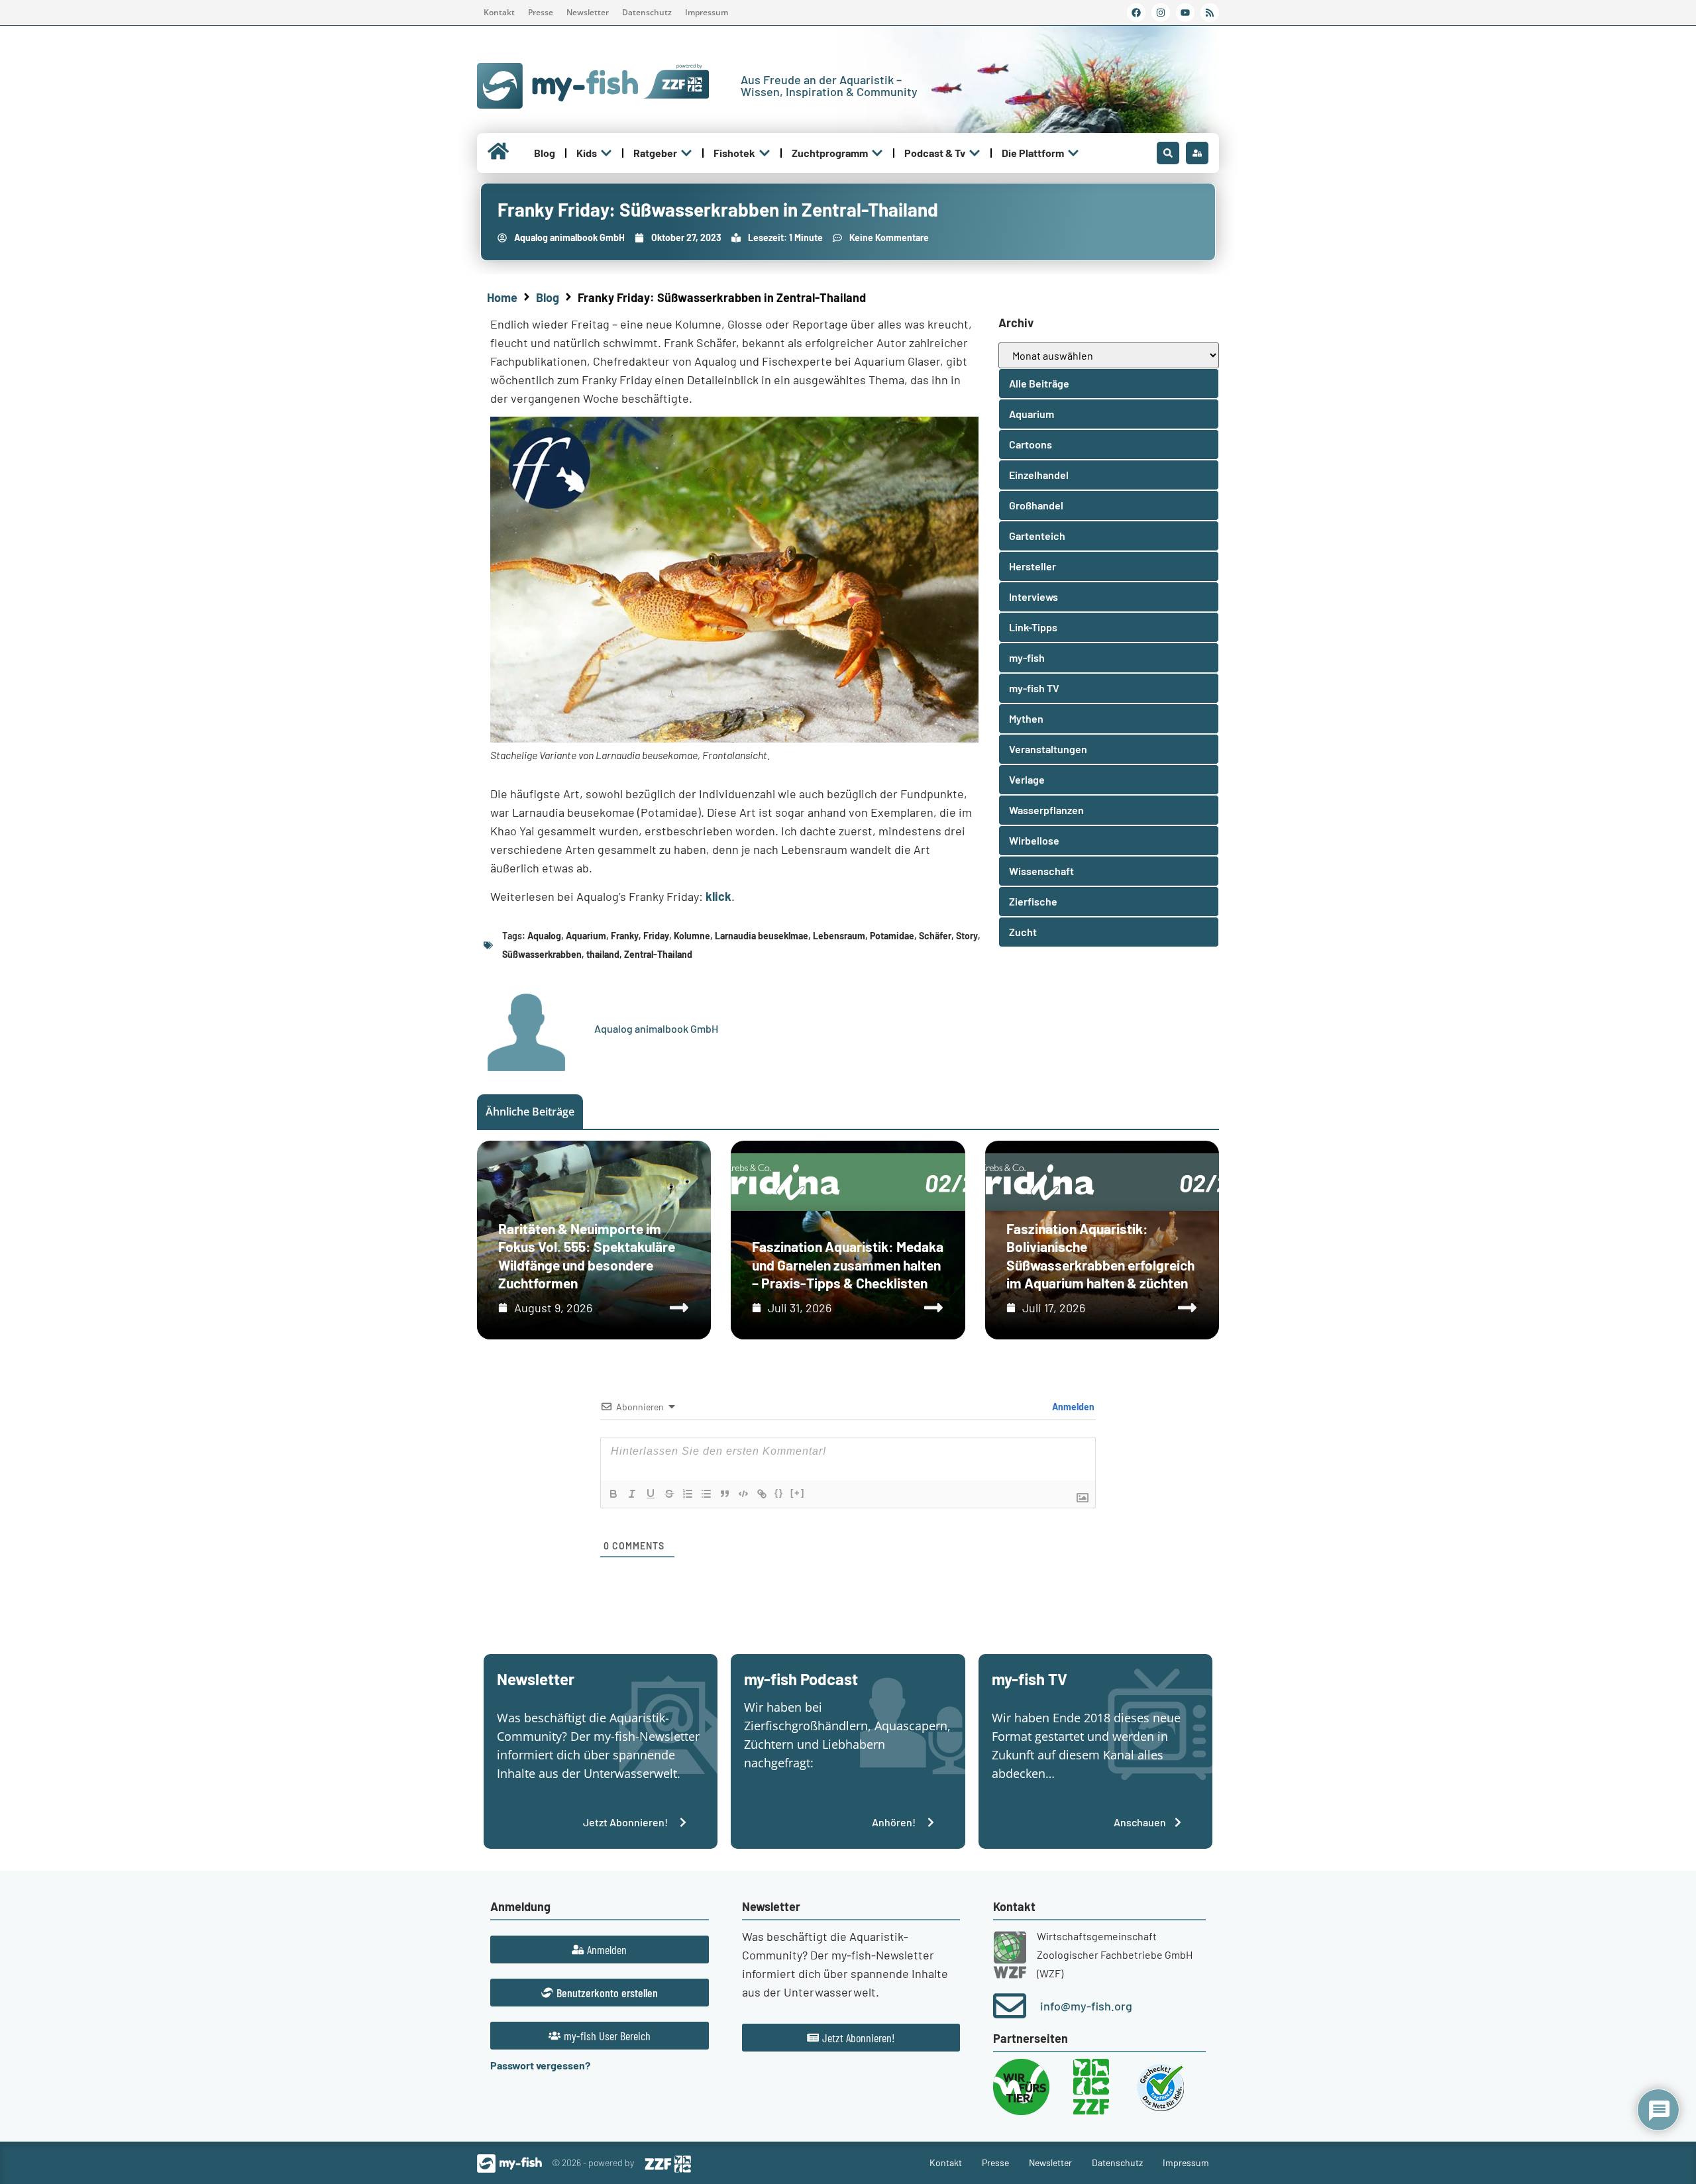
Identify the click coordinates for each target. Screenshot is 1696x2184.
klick (718, 896)
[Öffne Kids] (606, 153)
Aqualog (544, 936)
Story (967, 936)
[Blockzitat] (725, 1494)
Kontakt (499, 12)
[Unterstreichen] (651, 1494)
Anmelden (1072, 1407)
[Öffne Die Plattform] (1073, 153)
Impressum (707, 12)
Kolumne (692, 936)
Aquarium (586, 936)
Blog (548, 297)
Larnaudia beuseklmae (762, 936)
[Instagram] (1161, 13)
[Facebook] (1136, 13)
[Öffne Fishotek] (765, 153)
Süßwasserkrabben (542, 954)
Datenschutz (647, 12)
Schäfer (935, 936)
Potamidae (892, 936)
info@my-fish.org (1086, 2006)
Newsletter (588, 12)
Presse (541, 12)
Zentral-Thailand (658, 954)
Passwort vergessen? (540, 2065)
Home (502, 297)
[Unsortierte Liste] (706, 1494)
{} (779, 1493)
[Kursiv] (632, 1494)
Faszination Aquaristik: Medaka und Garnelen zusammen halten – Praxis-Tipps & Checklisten (848, 1265)
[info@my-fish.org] (1010, 2006)
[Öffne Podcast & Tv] (975, 153)
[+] (798, 1493)
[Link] (762, 1494)
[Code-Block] (743, 1494)
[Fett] (613, 1494)
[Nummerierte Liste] (688, 1494)
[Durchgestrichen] (669, 1494)
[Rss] (1210, 13)
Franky (625, 936)
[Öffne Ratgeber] (686, 153)
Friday (656, 936)
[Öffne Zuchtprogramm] (877, 153)
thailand (603, 954)
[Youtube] (1185, 13)
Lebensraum (839, 936)
